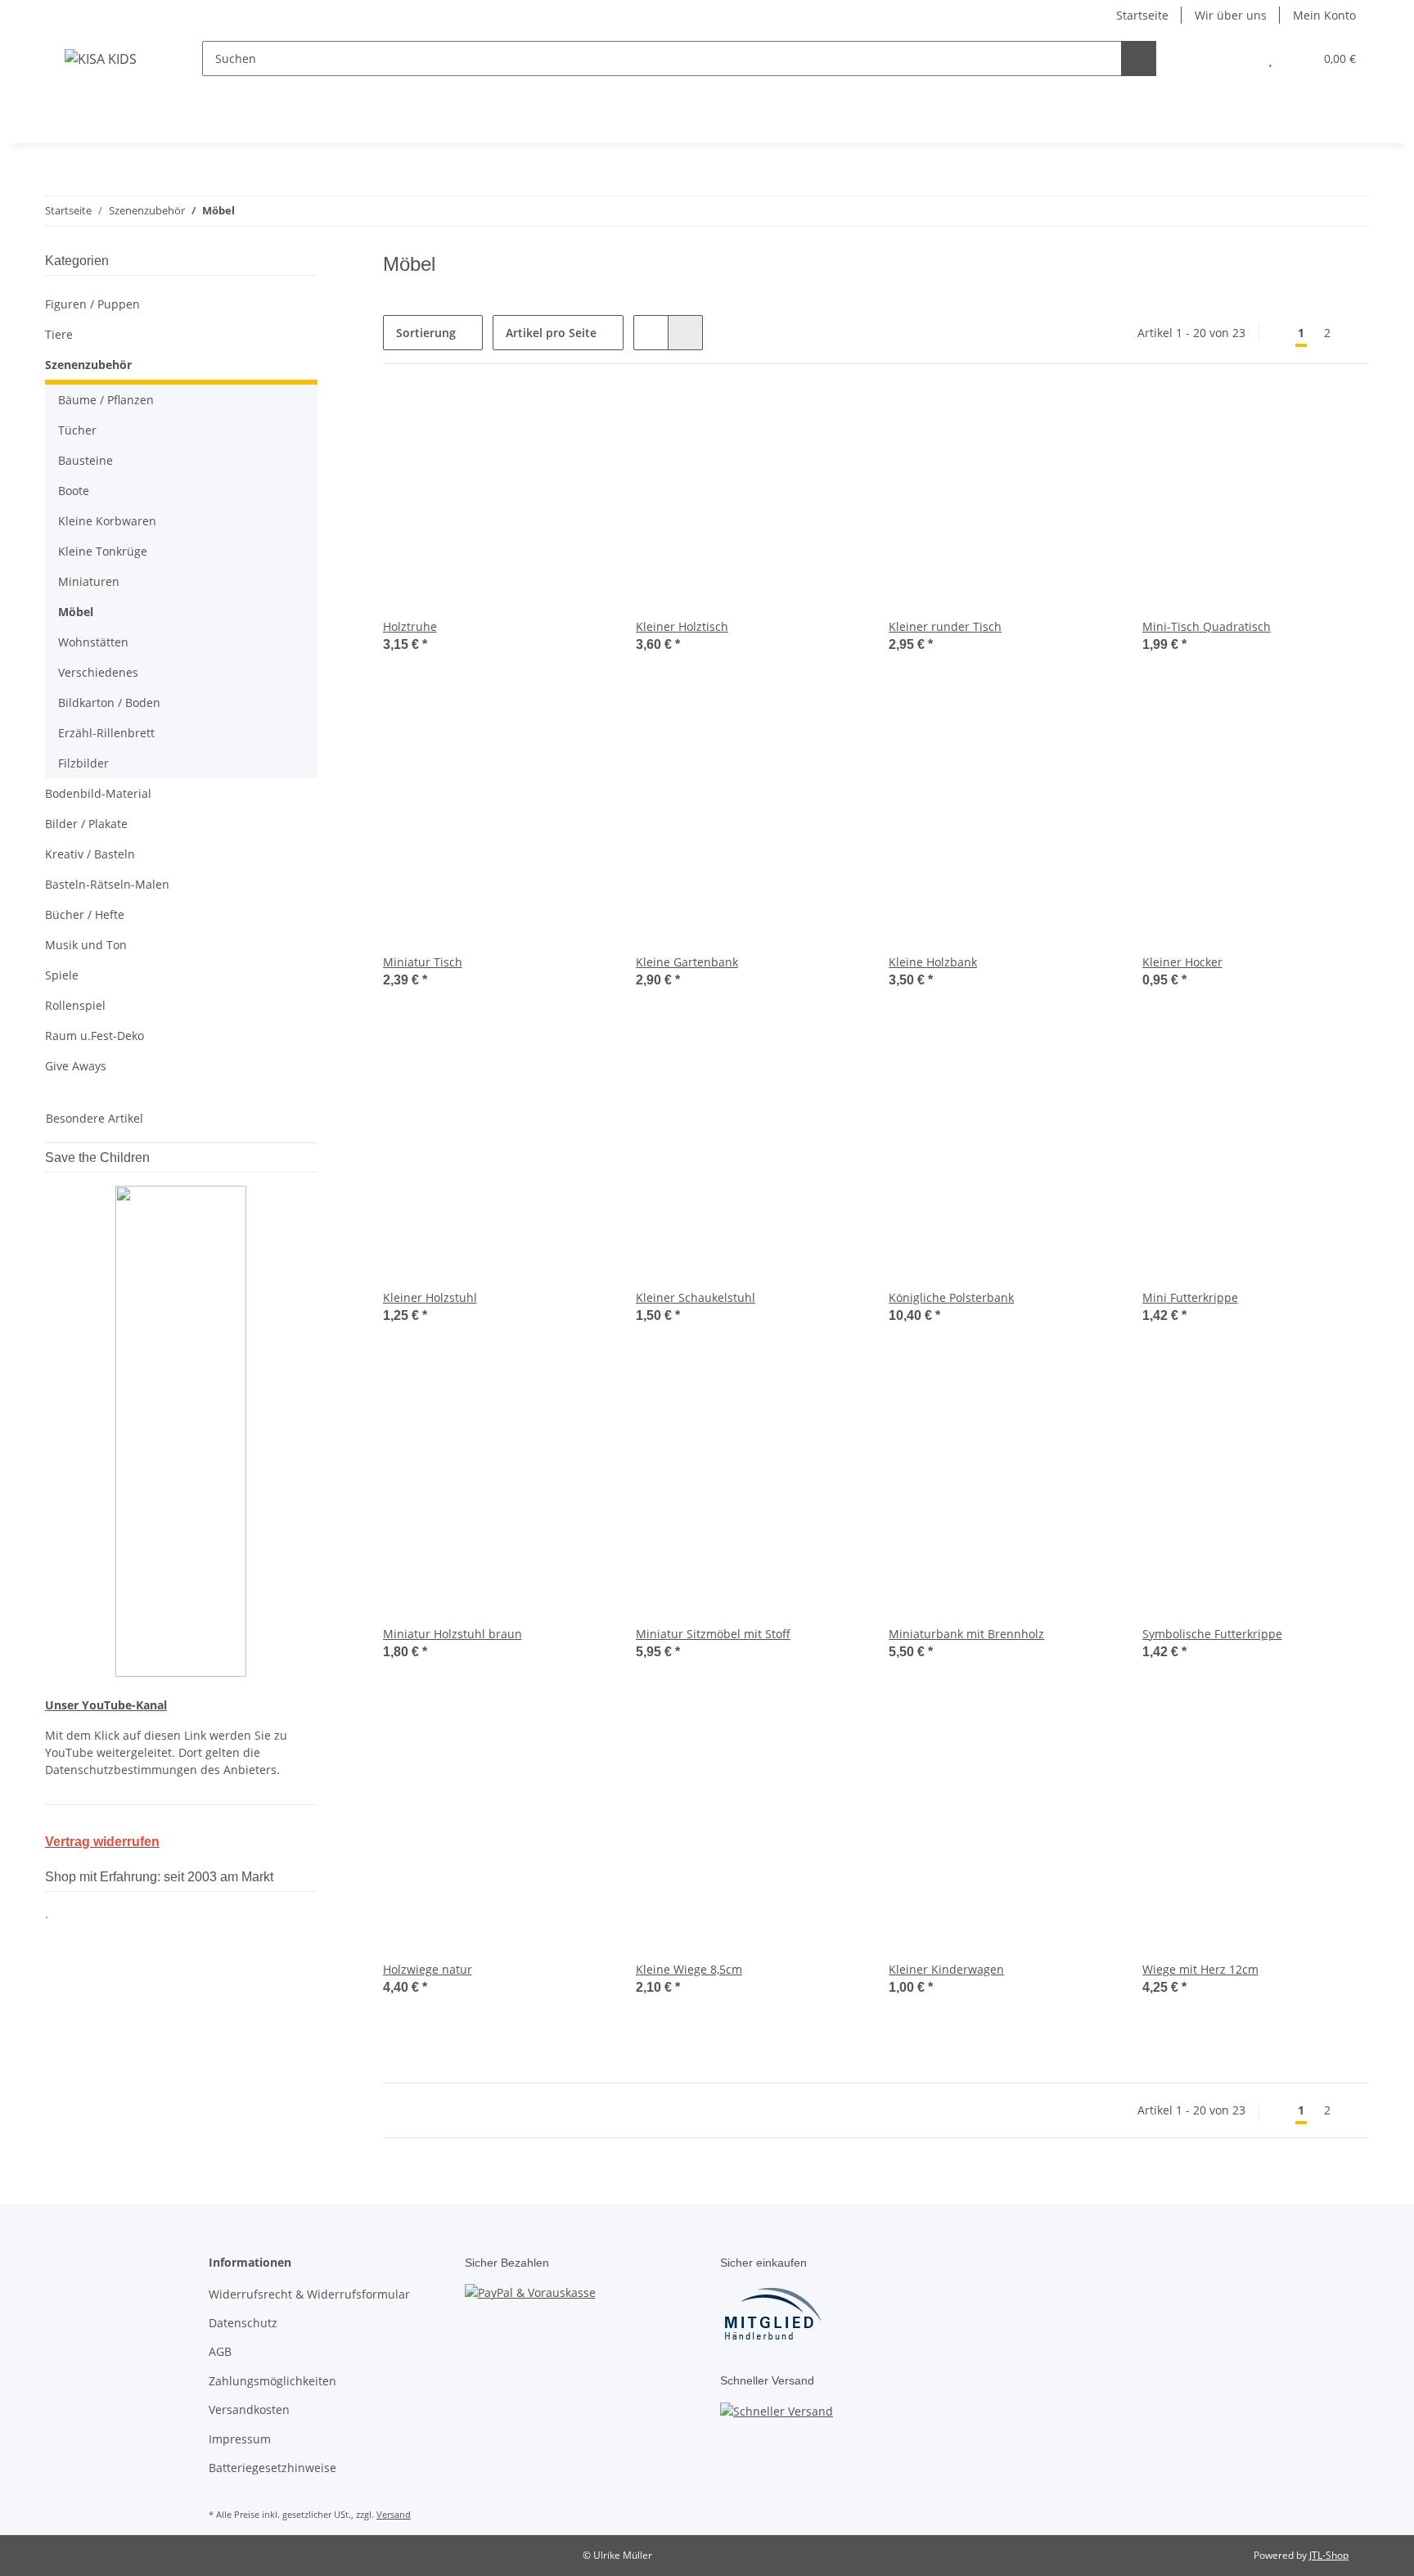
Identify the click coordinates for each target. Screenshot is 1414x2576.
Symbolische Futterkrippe (1212, 1634)
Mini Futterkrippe (1190, 1297)
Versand (394, 2514)
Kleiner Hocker (1182, 962)
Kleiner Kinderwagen (946, 1969)
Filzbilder (83, 763)
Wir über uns (1231, 15)
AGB (220, 2351)
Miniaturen (89, 581)
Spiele (62, 975)
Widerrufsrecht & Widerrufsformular (309, 2294)
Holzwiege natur (428, 1969)
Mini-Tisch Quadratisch (1207, 626)
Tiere (59, 334)
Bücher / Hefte (85, 914)
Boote (74, 491)
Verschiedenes (98, 672)
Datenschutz (243, 2323)
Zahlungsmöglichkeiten (272, 2381)
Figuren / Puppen (92, 304)
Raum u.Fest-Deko (95, 1036)
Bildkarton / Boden (109, 703)
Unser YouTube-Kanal (106, 1705)
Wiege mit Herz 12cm (1200, 1969)
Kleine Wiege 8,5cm (689, 1969)
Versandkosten (249, 2409)
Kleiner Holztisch (682, 626)
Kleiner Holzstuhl (430, 1297)
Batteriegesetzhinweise (272, 2468)
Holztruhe (410, 626)
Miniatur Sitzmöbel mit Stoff (713, 1634)
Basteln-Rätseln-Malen (107, 884)
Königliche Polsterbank (951, 1297)
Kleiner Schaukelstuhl (696, 1297)
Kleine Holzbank (933, 962)
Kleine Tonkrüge (103, 551)
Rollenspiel (75, 1005)
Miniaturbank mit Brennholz (966, 1634)
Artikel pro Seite (551, 333)
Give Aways (76, 1066)
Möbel (76, 612)
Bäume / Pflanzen (106, 400)
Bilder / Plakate (86, 824)
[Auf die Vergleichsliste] (539, 418)
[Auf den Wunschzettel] (582, 418)
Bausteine (86, 460)
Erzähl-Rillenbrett (106, 733)
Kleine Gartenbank (687, 962)
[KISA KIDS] (101, 59)
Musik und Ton (86, 945)
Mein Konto (1324, 15)
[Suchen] (1139, 59)
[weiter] (1355, 333)
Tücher (77, 430)
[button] (1238, 59)
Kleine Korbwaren (107, 521)
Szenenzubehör (88, 365)
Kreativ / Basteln (90, 854)
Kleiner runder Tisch (945, 626)
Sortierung (426, 333)
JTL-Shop (1329, 2555)
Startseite (1142, 15)
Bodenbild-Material (98, 793)
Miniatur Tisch (423, 962)
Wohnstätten (93, 642)
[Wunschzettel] (1270, 59)
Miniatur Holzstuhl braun (453, 1634)
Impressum (240, 2439)
